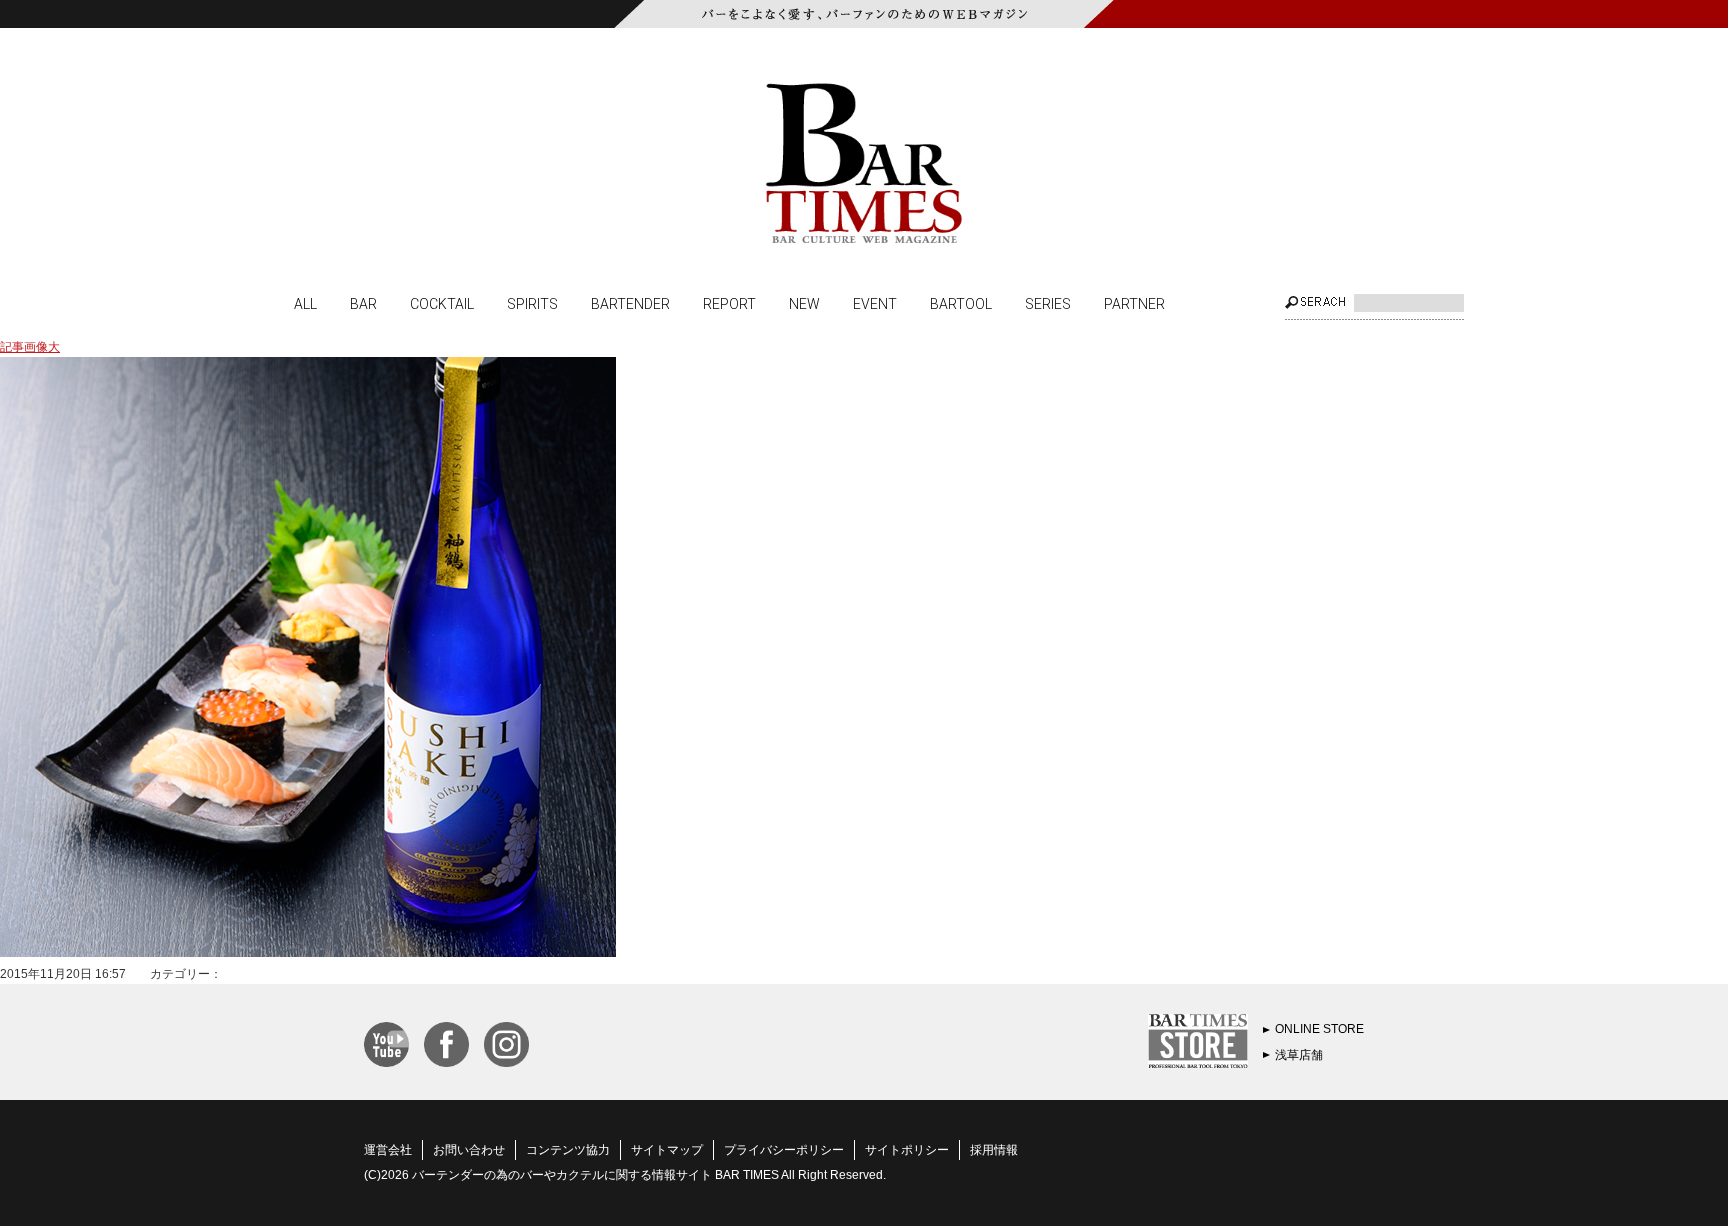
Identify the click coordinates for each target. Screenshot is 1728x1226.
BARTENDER (630, 303)
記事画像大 (30, 347)
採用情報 (994, 1150)
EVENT (875, 303)
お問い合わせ (469, 1150)
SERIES (1048, 303)
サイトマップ (667, 1150)
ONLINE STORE (1319, 1029)
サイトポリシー (907, 1150)
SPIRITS (532, 303)
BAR (363, 303)
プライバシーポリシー (784, 1150)
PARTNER (1134, 303)
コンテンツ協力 (568, 1150)
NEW (804, 303)
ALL (305, 303)
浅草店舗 (1299, 1055)
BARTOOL (961, 303)
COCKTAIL (442, 303)
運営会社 (388, 1150)
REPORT (729, 303)
